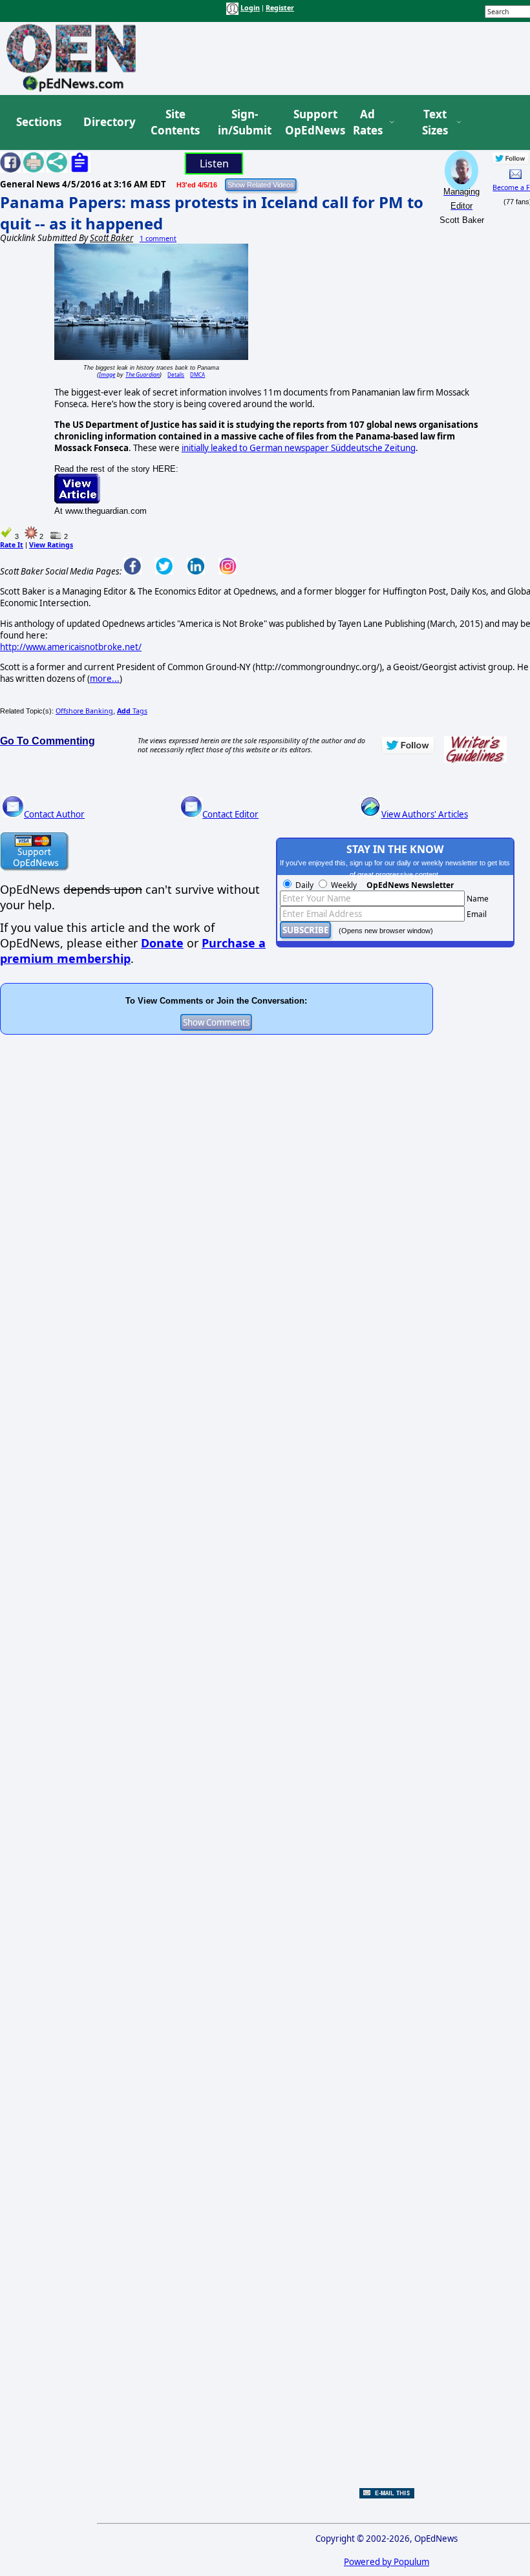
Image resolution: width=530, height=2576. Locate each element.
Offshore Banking (84, 711)
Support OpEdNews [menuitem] (310, 122)
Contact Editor (230, 814)
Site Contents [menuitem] (175, 122)
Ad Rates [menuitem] (368, 122)
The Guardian (143, 375)
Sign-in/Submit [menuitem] (243, 122)
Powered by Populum (387, 2562)
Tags (132, 711)
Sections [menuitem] (39, 122)
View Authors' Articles (425, 814)
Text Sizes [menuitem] (435, 122)
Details (176, 375)
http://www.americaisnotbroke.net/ (71, 647)
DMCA (197, 375)
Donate (162, 943)
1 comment (158, 238)
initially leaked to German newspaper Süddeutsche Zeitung (299, 448)
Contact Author (54, 814)
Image (107, 375)
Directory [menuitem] (109, 122)
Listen (214, 164)
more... (105, 679)
